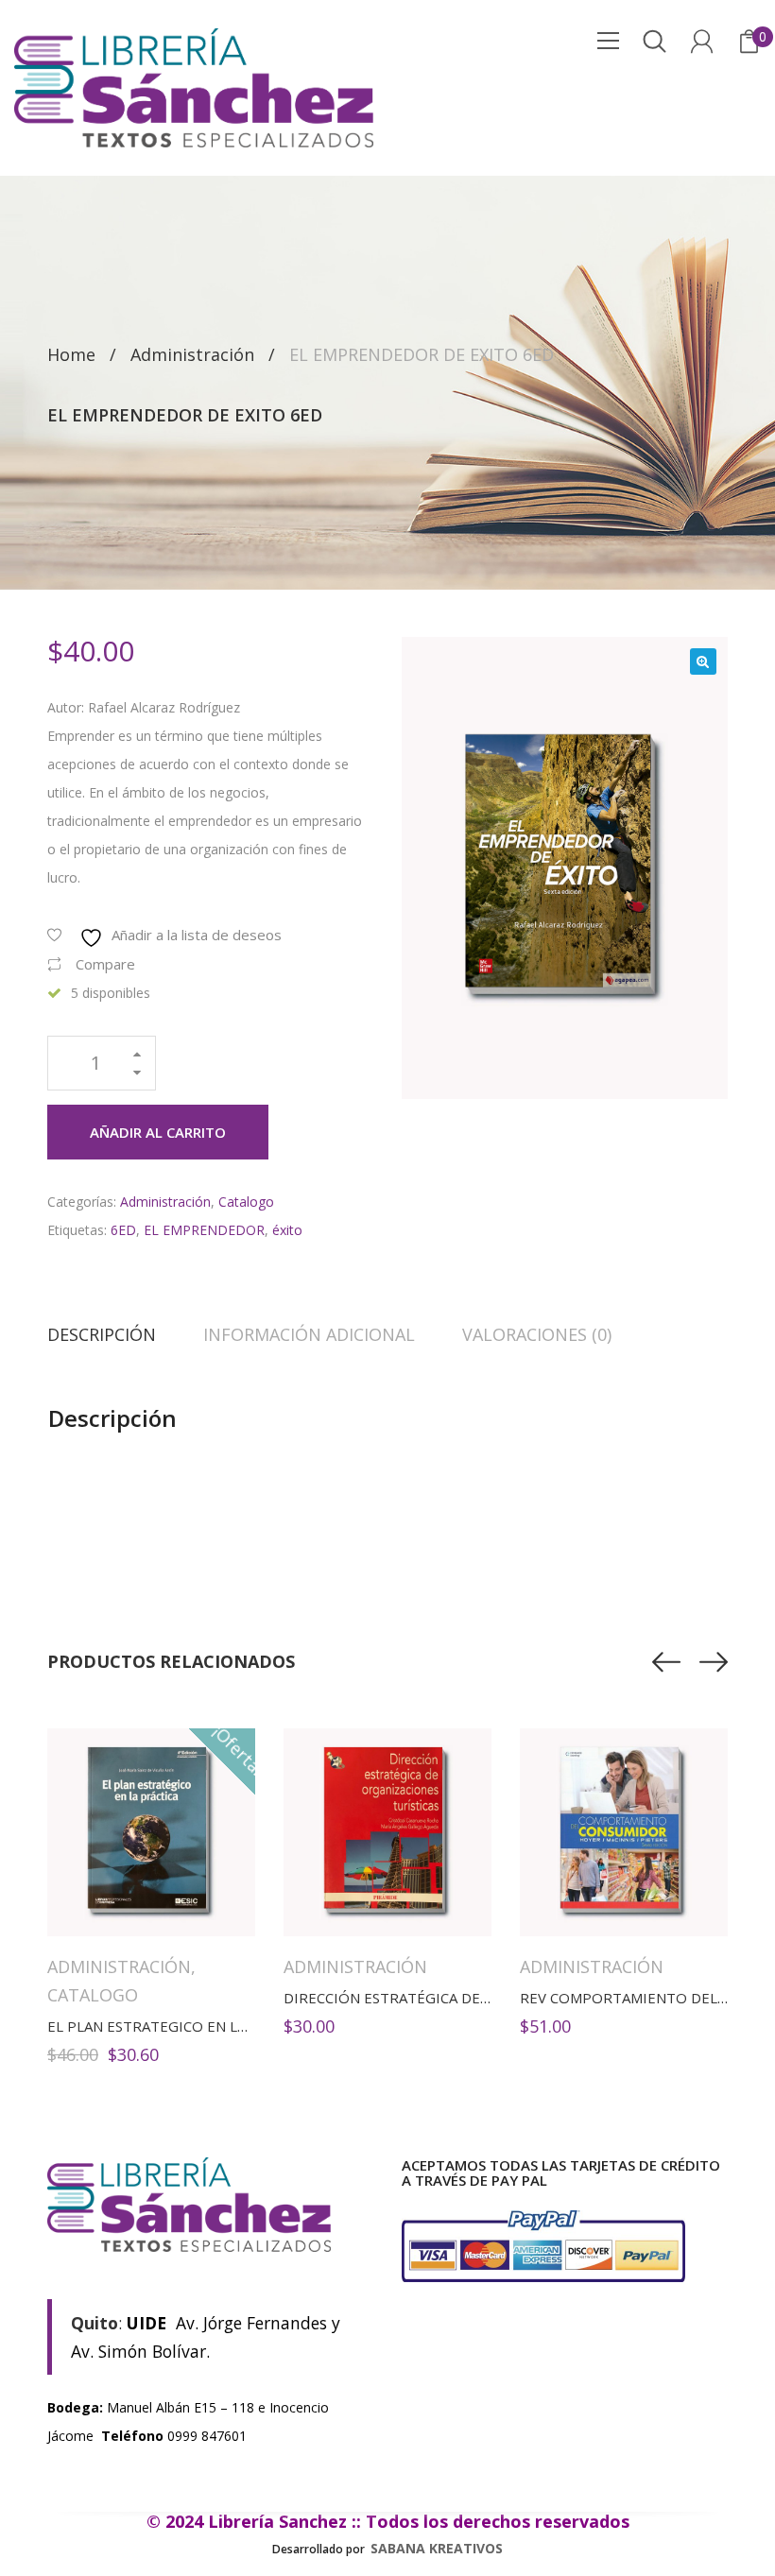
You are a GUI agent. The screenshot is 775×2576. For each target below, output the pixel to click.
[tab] (113, 1334)
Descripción (102, 1334)
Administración (192, 354)
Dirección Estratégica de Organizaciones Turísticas (487, 1998)
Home (71, 354)
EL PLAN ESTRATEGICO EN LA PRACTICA (182, 2026)
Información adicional (309, 1334)
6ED (123, 1230)
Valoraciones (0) (537, 1334)
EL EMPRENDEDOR (204, 1230)
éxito (287, 1230)
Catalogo (246, 1202)
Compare (105, 964)
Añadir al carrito (158, 1132)
